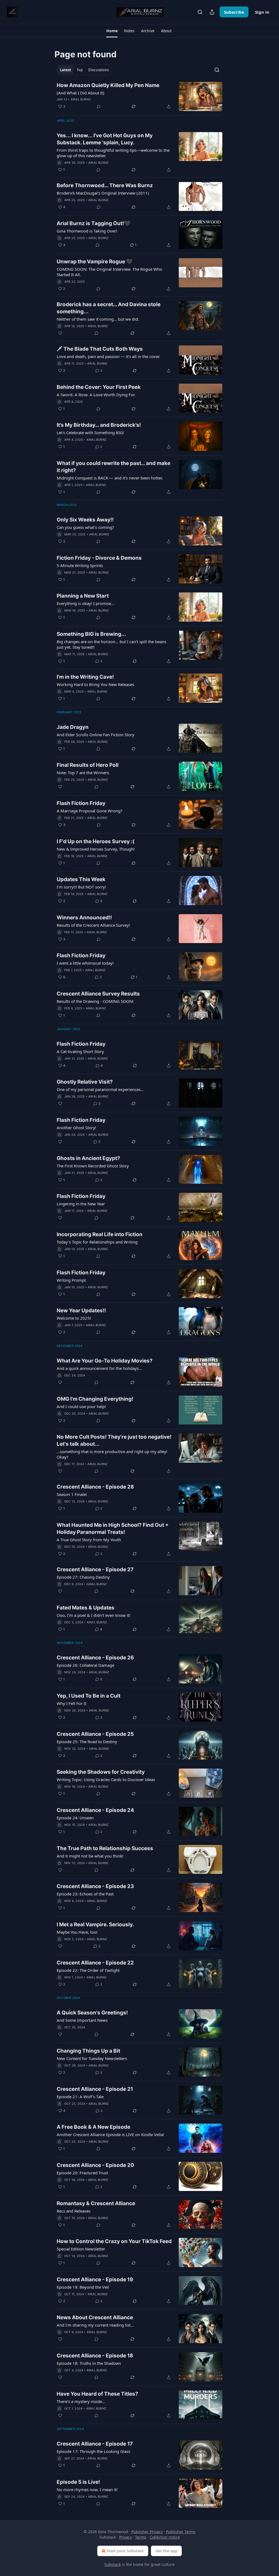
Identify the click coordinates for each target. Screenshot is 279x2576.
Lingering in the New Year (81, 1204)
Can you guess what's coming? (85, 527)
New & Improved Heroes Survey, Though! (96, 849)
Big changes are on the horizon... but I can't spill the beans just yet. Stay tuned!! (111, 644)
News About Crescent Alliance (95, 2317)
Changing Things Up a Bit (88, 2051)
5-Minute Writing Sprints (80, 565)
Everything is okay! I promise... (86, 603)
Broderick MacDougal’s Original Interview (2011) (103, 193)
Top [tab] (80, 70)
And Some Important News (82, 2020)
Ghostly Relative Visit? (85, 1082)
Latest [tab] (66, 70)
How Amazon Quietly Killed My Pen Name (108, 85)
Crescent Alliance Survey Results (98, 994)
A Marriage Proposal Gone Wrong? (90, 811)
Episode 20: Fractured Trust (82, 2173)
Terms (141, 2537)
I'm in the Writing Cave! (85, 677)
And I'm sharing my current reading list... (95, 2325)
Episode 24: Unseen (75, 1818)
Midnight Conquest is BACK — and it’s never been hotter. (110, 478)
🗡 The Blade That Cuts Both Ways (100, 349)
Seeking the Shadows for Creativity (101, 1772)
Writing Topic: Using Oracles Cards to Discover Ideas (106, 1779)
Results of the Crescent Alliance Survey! (93, 925)
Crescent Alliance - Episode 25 (95, 1734)
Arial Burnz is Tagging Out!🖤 (94, 223)
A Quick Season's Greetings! (92, 2013)
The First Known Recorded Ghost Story (93, 1166)
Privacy (125, 2537)
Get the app (166, 2551)
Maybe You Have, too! (77, 1932)
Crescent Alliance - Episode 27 (95, 1569)
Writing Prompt (71, 1280)
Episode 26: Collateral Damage (85, 1665)
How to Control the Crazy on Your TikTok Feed (114, 2241)
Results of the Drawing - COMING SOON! (95, 1001)
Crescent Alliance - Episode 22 (95, 1963)
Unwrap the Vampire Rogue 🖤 (95, 262)
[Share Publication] (212, 12)
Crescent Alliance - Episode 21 (95, 2089)
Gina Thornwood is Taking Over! (87, 231)
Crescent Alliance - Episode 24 (95, 1810)
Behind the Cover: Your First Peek (99, 387)
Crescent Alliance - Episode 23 (95, 1886)
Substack (113, 2564)
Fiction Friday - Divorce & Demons (99, 558)
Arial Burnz (81, 99)
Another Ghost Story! (76, 1128)
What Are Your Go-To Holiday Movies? (105, 1361)
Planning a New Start (83, 596)
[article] (139, 96)
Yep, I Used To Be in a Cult (89, 1696)
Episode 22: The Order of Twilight (88, 1970)
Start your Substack (125, 2551)
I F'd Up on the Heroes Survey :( (96, 841)
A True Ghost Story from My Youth (89, 1540)
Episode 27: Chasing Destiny (83, 1577)
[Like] (60, 333)
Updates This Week (81, 879)
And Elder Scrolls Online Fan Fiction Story (95, 735)
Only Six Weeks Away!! (85, 520)
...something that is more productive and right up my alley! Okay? (112, 1454)
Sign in (262, 12)
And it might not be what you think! (90, 1856)
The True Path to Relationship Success (105, 1848)
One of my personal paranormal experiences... (100, 1089)
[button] (112, 31)
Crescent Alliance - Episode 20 (95, 2165)
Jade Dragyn (73, 727)
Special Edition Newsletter (81, 2249)
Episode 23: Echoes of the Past (85, 1894)
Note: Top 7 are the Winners (83, 773)
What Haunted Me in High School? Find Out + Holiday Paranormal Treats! (113, 1529)
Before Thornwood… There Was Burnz (105, 185)
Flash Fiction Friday (81, 803)
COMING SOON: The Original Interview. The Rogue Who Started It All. (109, 272)
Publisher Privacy (147, 2532)
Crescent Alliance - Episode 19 (95, 2280)
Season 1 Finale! (72, 1494)
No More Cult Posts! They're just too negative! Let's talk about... (114, 1440)
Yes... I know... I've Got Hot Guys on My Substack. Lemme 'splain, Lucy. (105, 139)
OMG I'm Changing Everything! (95, 1399)
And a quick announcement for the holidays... (99, 1368)
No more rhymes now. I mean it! (87, 2489)
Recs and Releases (74, 2211)
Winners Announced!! (84, 918)
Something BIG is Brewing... (91, 634)
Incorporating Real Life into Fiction (100, 1234)
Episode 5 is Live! (78, 2482)
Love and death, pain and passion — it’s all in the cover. (108, 356)
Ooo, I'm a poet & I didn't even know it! (93, 1615)
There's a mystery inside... (81, 2401)
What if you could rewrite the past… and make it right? (113, 467)
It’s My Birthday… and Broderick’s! (99, 425)
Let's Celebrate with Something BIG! (90, 433)
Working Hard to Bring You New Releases (95, 684)
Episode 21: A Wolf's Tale (80, 2097)
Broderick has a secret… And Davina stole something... (109, 308)
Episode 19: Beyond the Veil (83, 2287)
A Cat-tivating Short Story (80, 1051)
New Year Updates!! (81, 1311)
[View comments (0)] (99, 106)
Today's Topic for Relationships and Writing (97, 1242)
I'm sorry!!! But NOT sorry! (81, 887)
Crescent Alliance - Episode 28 (95, 1487)
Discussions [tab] (98, 70)
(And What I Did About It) (81, 93)
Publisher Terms (181, 2532)
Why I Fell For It (72, 1703)
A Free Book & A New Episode (93, 2127)
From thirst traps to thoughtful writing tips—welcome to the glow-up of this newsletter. (113, 153)
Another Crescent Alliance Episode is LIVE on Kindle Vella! (110, 2134)
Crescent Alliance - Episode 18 (95, 2356)
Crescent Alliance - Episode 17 (95, 2444)
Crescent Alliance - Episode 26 (95, 1658)
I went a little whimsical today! (85, 963)
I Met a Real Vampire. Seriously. (95, 1924)
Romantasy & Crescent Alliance (96, 2203)
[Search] (200, 12)
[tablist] (84, 70)
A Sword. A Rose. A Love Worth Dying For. (96, 395)
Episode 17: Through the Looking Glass (93, 2451)
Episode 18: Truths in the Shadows (89, 2363)
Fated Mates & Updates (86, 1608)
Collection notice (165, 2537)
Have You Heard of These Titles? (97, 2394)
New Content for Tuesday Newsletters (92, 2058)
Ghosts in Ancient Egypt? (88, 1158)
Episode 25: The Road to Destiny (87, 1742)
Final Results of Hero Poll (88, 765)
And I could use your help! (81, 1406)
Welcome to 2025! (74, 1318)
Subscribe (234, 12)
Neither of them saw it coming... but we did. (98, 319)
